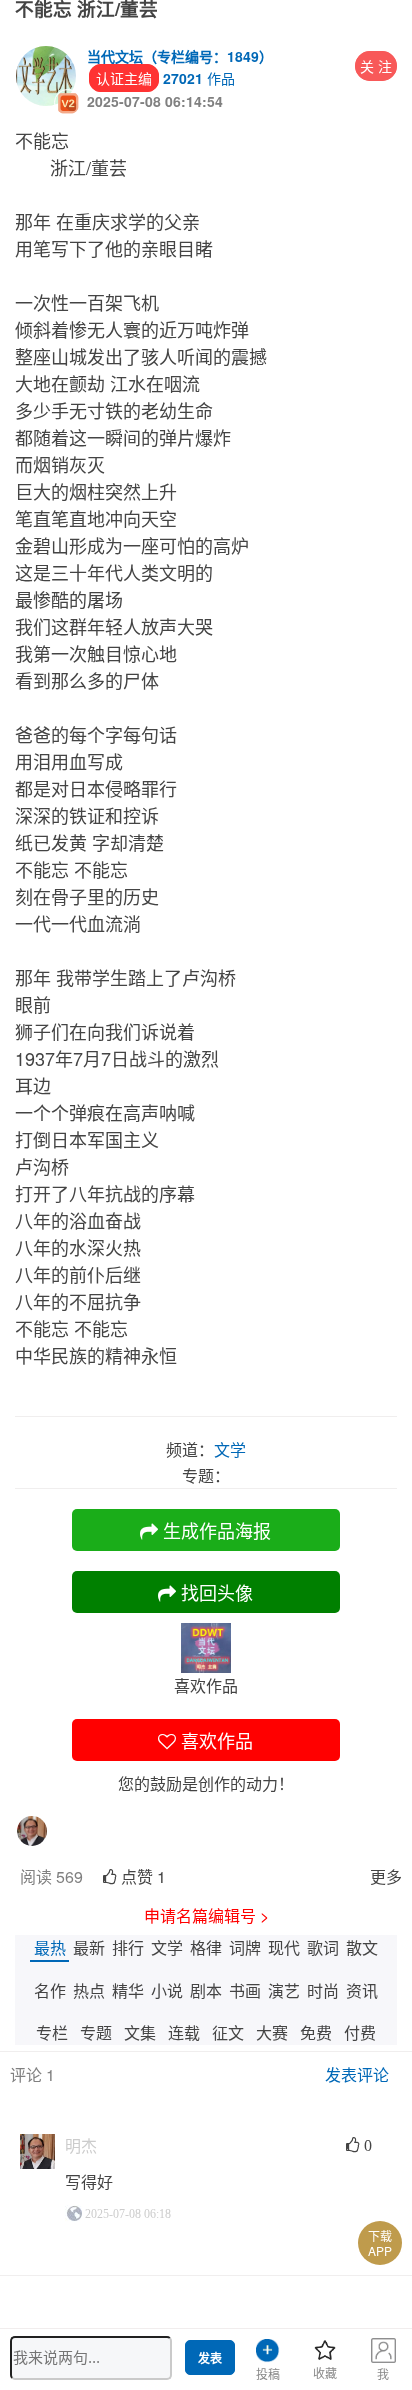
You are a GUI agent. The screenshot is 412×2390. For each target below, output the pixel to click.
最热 (50, 1947)
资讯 (362, 1990)
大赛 (272, 2032)
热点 (89, 1990)
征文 (228, 2032)
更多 (386, 1876)
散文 (362, 1947)
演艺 (284, 1990)
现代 (284, 1947)
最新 (89, 1947)
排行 (128, 1947)
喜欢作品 (214, 1740)
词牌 (245, 1947)
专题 (96, 2032)
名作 (50, 1990)
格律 (206, 1947)
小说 (167, 1990)
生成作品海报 (214, 1530)
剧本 (206, 1990)
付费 (360, 2032)
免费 (316, 2032)
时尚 (323, 1990)
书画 (245, 1990)
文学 (167, 1947)
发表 (210, 2359)
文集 (140, 2032)
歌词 (323, 1947)
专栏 (52, 2032)
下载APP (380, 2243)
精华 (128, 1990)
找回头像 (214, 1592)
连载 (184, 2032)
